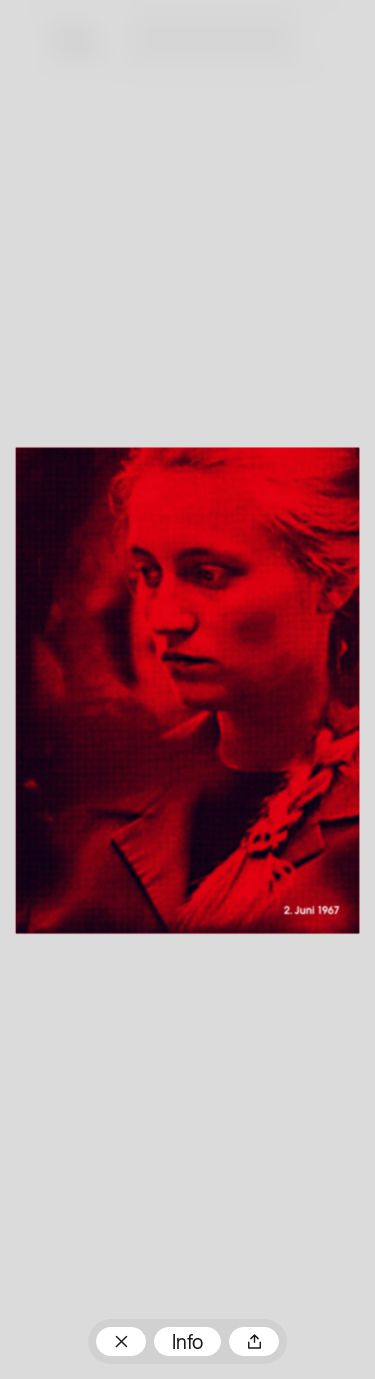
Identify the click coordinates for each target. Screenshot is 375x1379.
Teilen (254, 1341)
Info (187, 1344)
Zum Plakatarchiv (121, 1341)
